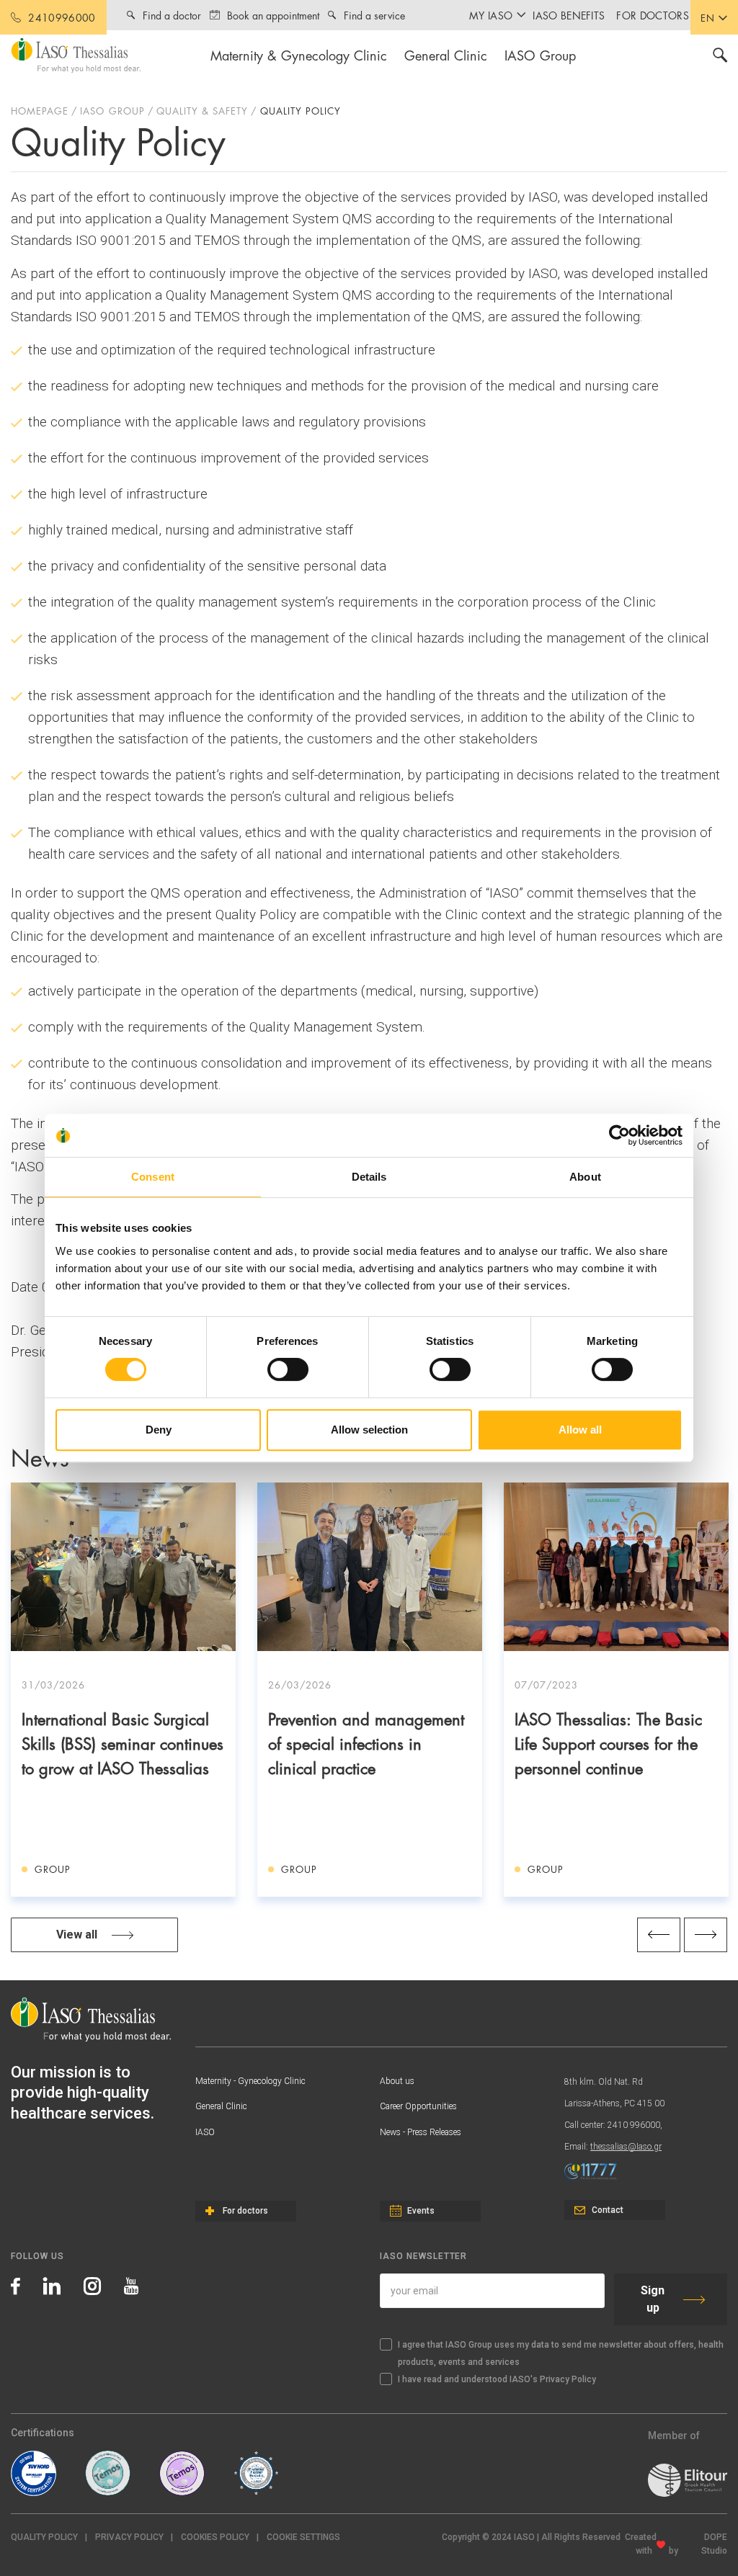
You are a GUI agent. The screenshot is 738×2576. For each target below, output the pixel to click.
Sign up (653, 2299)
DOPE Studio (714, 2544)
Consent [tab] (153, 1177)
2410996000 (62, 17)
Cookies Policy (215, 2537)
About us (397, 2081)
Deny (159, 1430)
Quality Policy (44, 2537)
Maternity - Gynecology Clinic (250, 2081)
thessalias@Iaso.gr (626, 2147)
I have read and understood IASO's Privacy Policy (497, 2379)
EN (708, 17)
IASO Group (540, 54)
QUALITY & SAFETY (203, 110)
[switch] (288, 1369)
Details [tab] (369, 1177)
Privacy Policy (129, 2537)
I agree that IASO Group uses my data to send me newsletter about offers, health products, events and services (561, 2353)
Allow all (580, 1430)
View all (77, 1935)
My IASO (491, 15)
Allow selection (369, 1430)
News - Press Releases (421, 2132)
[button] (303, 2537)
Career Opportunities (418, 2106)
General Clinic (446, 54)
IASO (205, 2132)
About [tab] (585, 1177)
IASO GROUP (112, 110)
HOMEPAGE (40, 110)
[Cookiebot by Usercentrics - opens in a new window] (619, 1135)
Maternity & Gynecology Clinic (299, 54)
